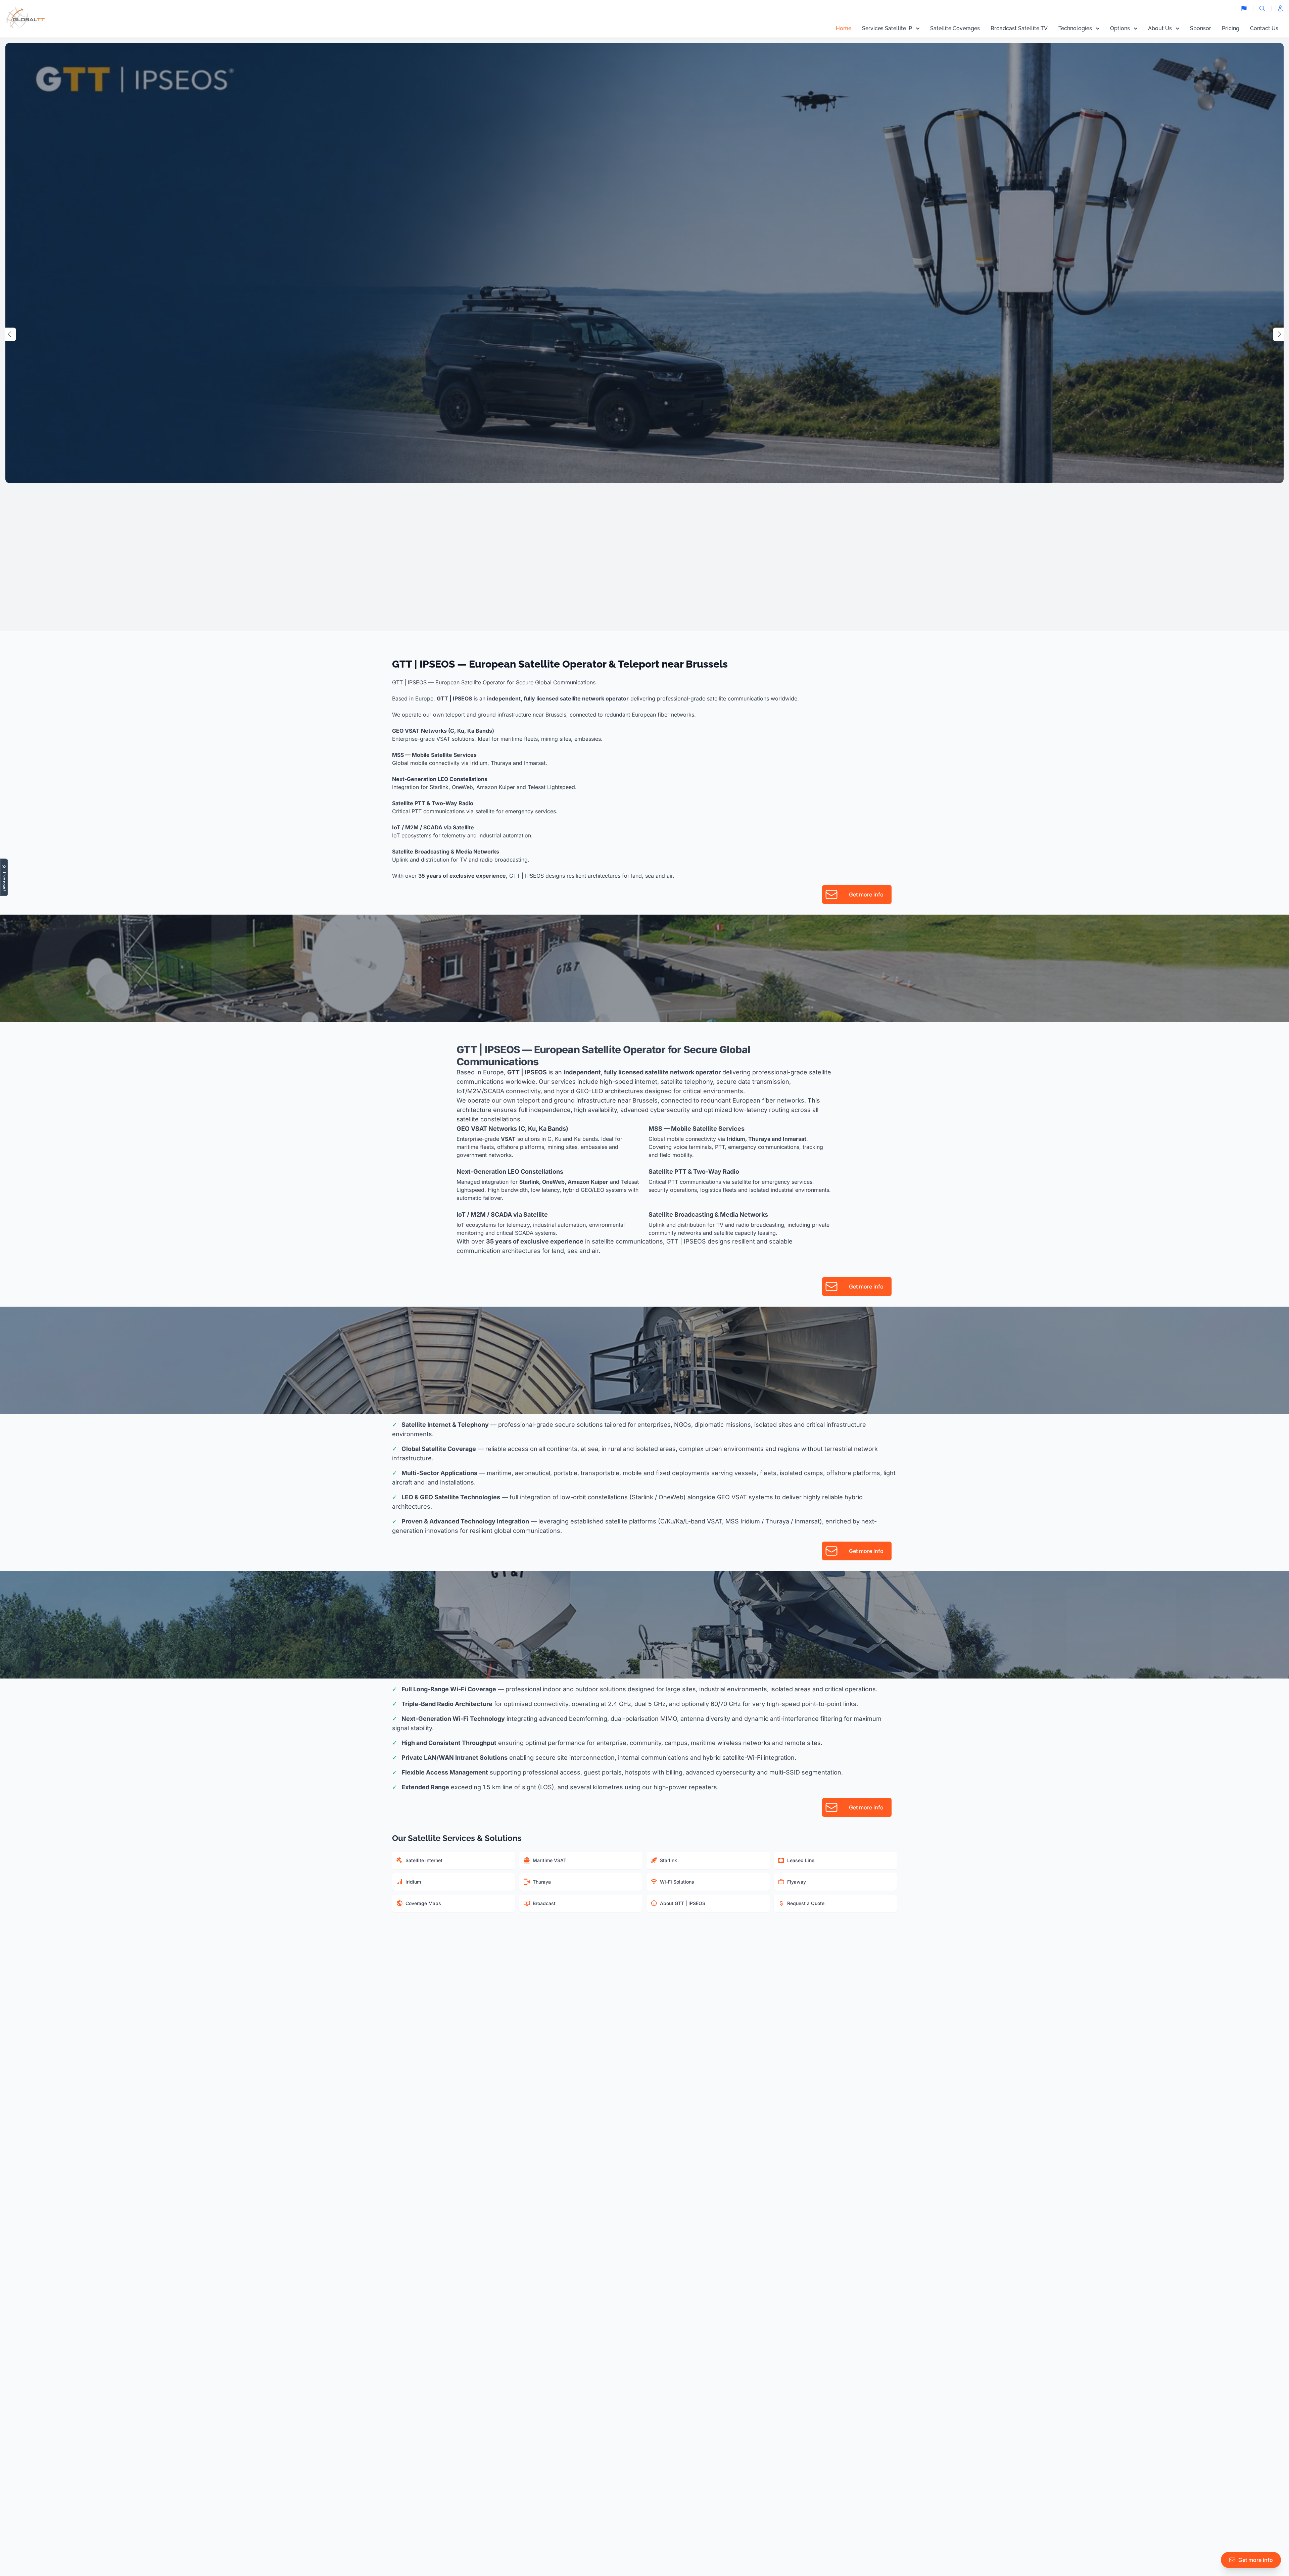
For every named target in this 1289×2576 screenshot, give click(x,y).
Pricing (1231, 28)
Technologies (1075, 28)
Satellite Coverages (955, 28)
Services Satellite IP (887, 28)
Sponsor (1201, 28)
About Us (1160, 28)
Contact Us (1264, 28)
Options (1120, 28)
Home (844, 28)
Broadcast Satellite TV (1019, 28)
